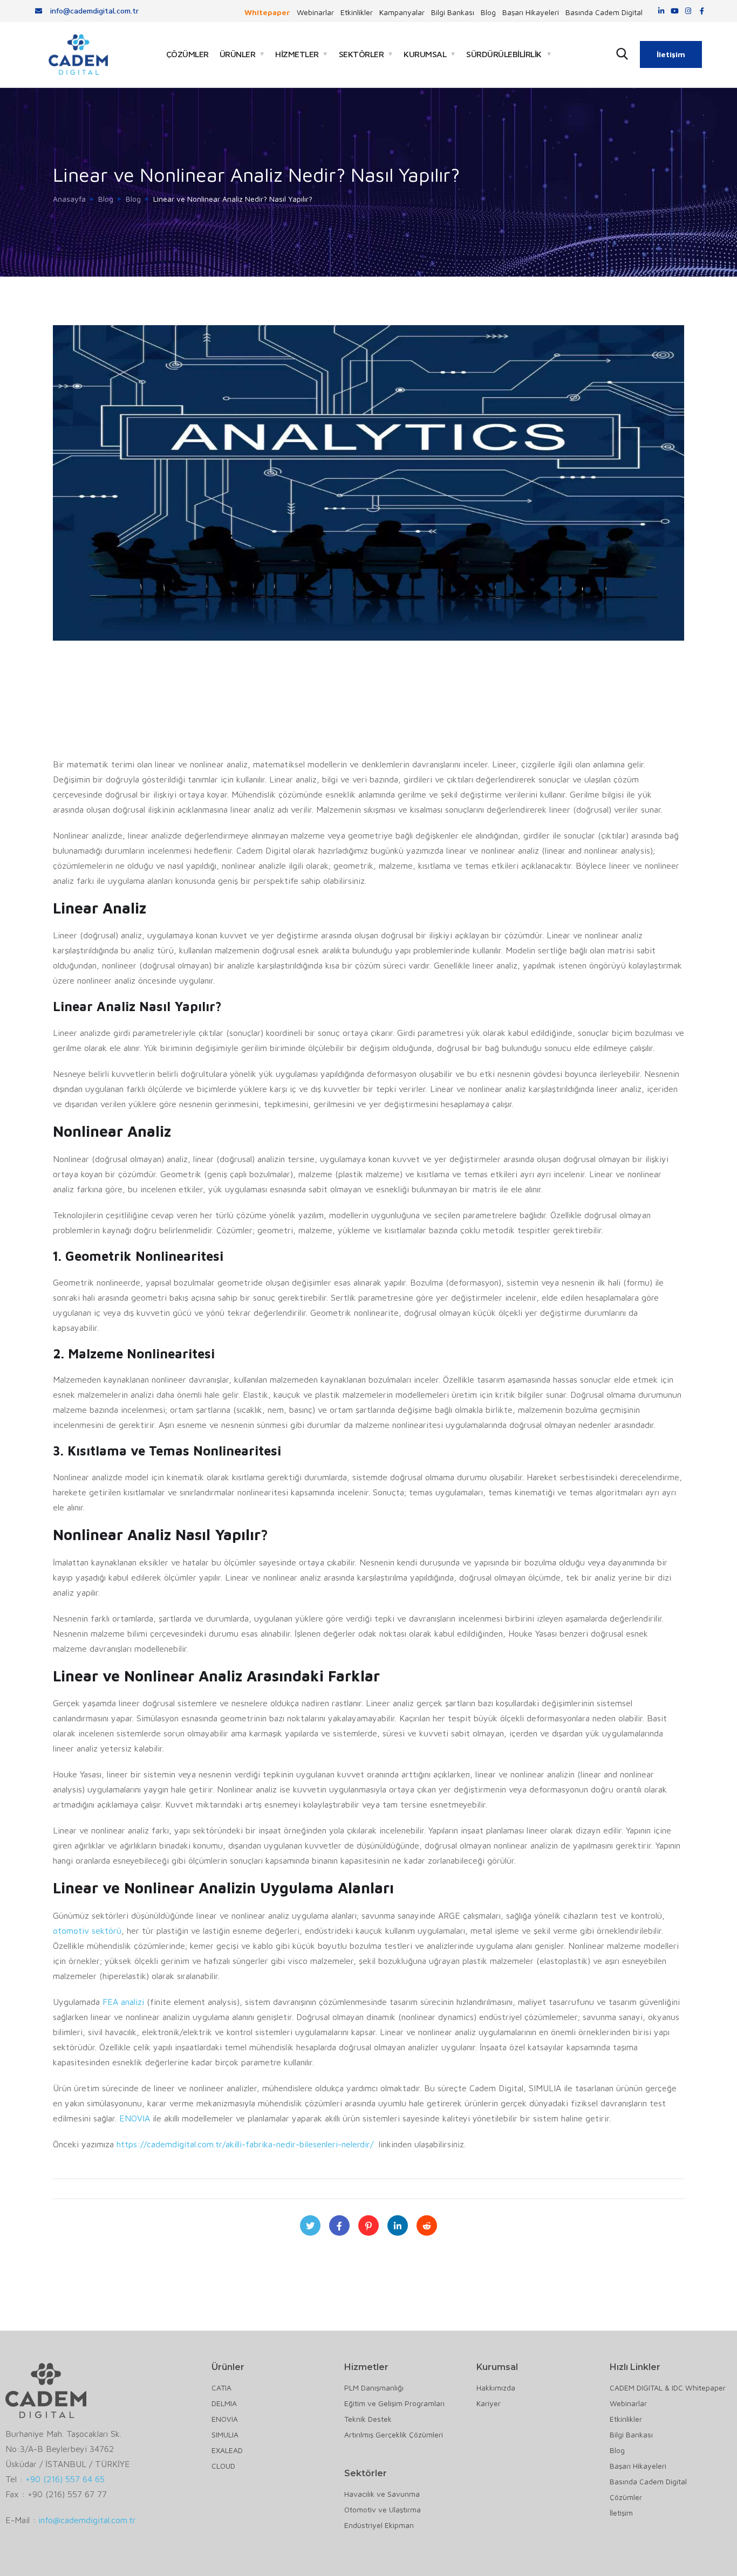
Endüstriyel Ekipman (379, 2525)
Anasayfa (69, 199)
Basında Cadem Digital (604, 12)
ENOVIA (135, 2118)
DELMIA (224, 2403)
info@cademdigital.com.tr (87, 2520)
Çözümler (187, 54)
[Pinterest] (368, 2225)
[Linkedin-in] (661, 11)
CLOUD (223, 2466)
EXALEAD (227, 2450)
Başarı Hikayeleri (531, 12)
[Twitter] (310, 2225)
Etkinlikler (357, 12)
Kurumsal (425, 54)
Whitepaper (267, 12)
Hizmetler (297, 54)
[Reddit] (427, 2225)
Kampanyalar (402, 12)
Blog (488, 12)
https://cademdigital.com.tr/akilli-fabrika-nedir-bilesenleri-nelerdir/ (245, 2144)
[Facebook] (339, 2225)
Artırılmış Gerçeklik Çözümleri (394, 2434)
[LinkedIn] (398, 2225)
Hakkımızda (496, 2388)
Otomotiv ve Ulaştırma (383, 2509)
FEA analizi (123, 2002)
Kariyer (489, 2403)
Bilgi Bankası (453, 12)
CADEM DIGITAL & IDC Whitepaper (668, 2388)
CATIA (221, 2388)
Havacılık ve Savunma (382, 2494)
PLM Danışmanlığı (374, 2388)
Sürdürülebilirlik (504, 54)
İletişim (671, 54)
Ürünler (238, 54)
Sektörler (361, 54)
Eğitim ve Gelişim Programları (394, 2403)
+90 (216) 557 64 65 (65, 2479)
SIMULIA (225, 2434)
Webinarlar (315, 12)
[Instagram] (688, 11)
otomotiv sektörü (87, 1931)
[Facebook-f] (702, 11)
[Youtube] (675, 11)
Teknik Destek (368, 2419)
